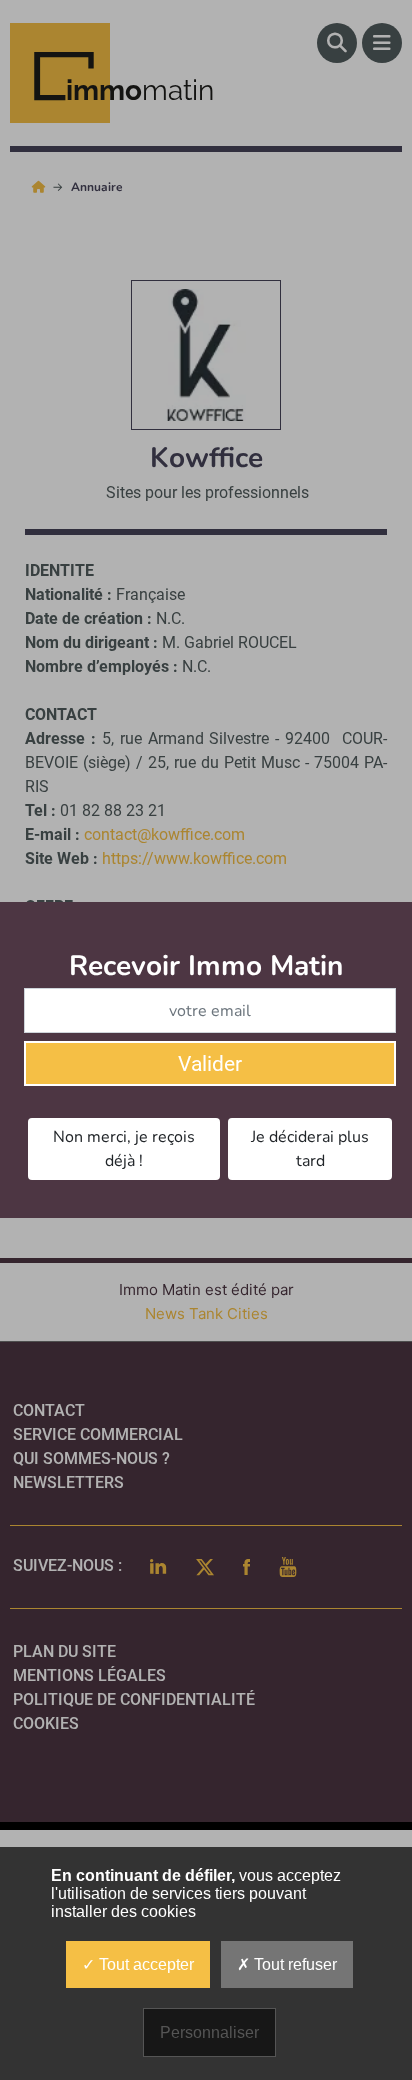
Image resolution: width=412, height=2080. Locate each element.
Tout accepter (144, 1964)
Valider (210, 1064)
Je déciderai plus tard (310, 1149)
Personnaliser (209, 2032)
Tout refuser (293, 1964)
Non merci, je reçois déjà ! (124, 1149)
